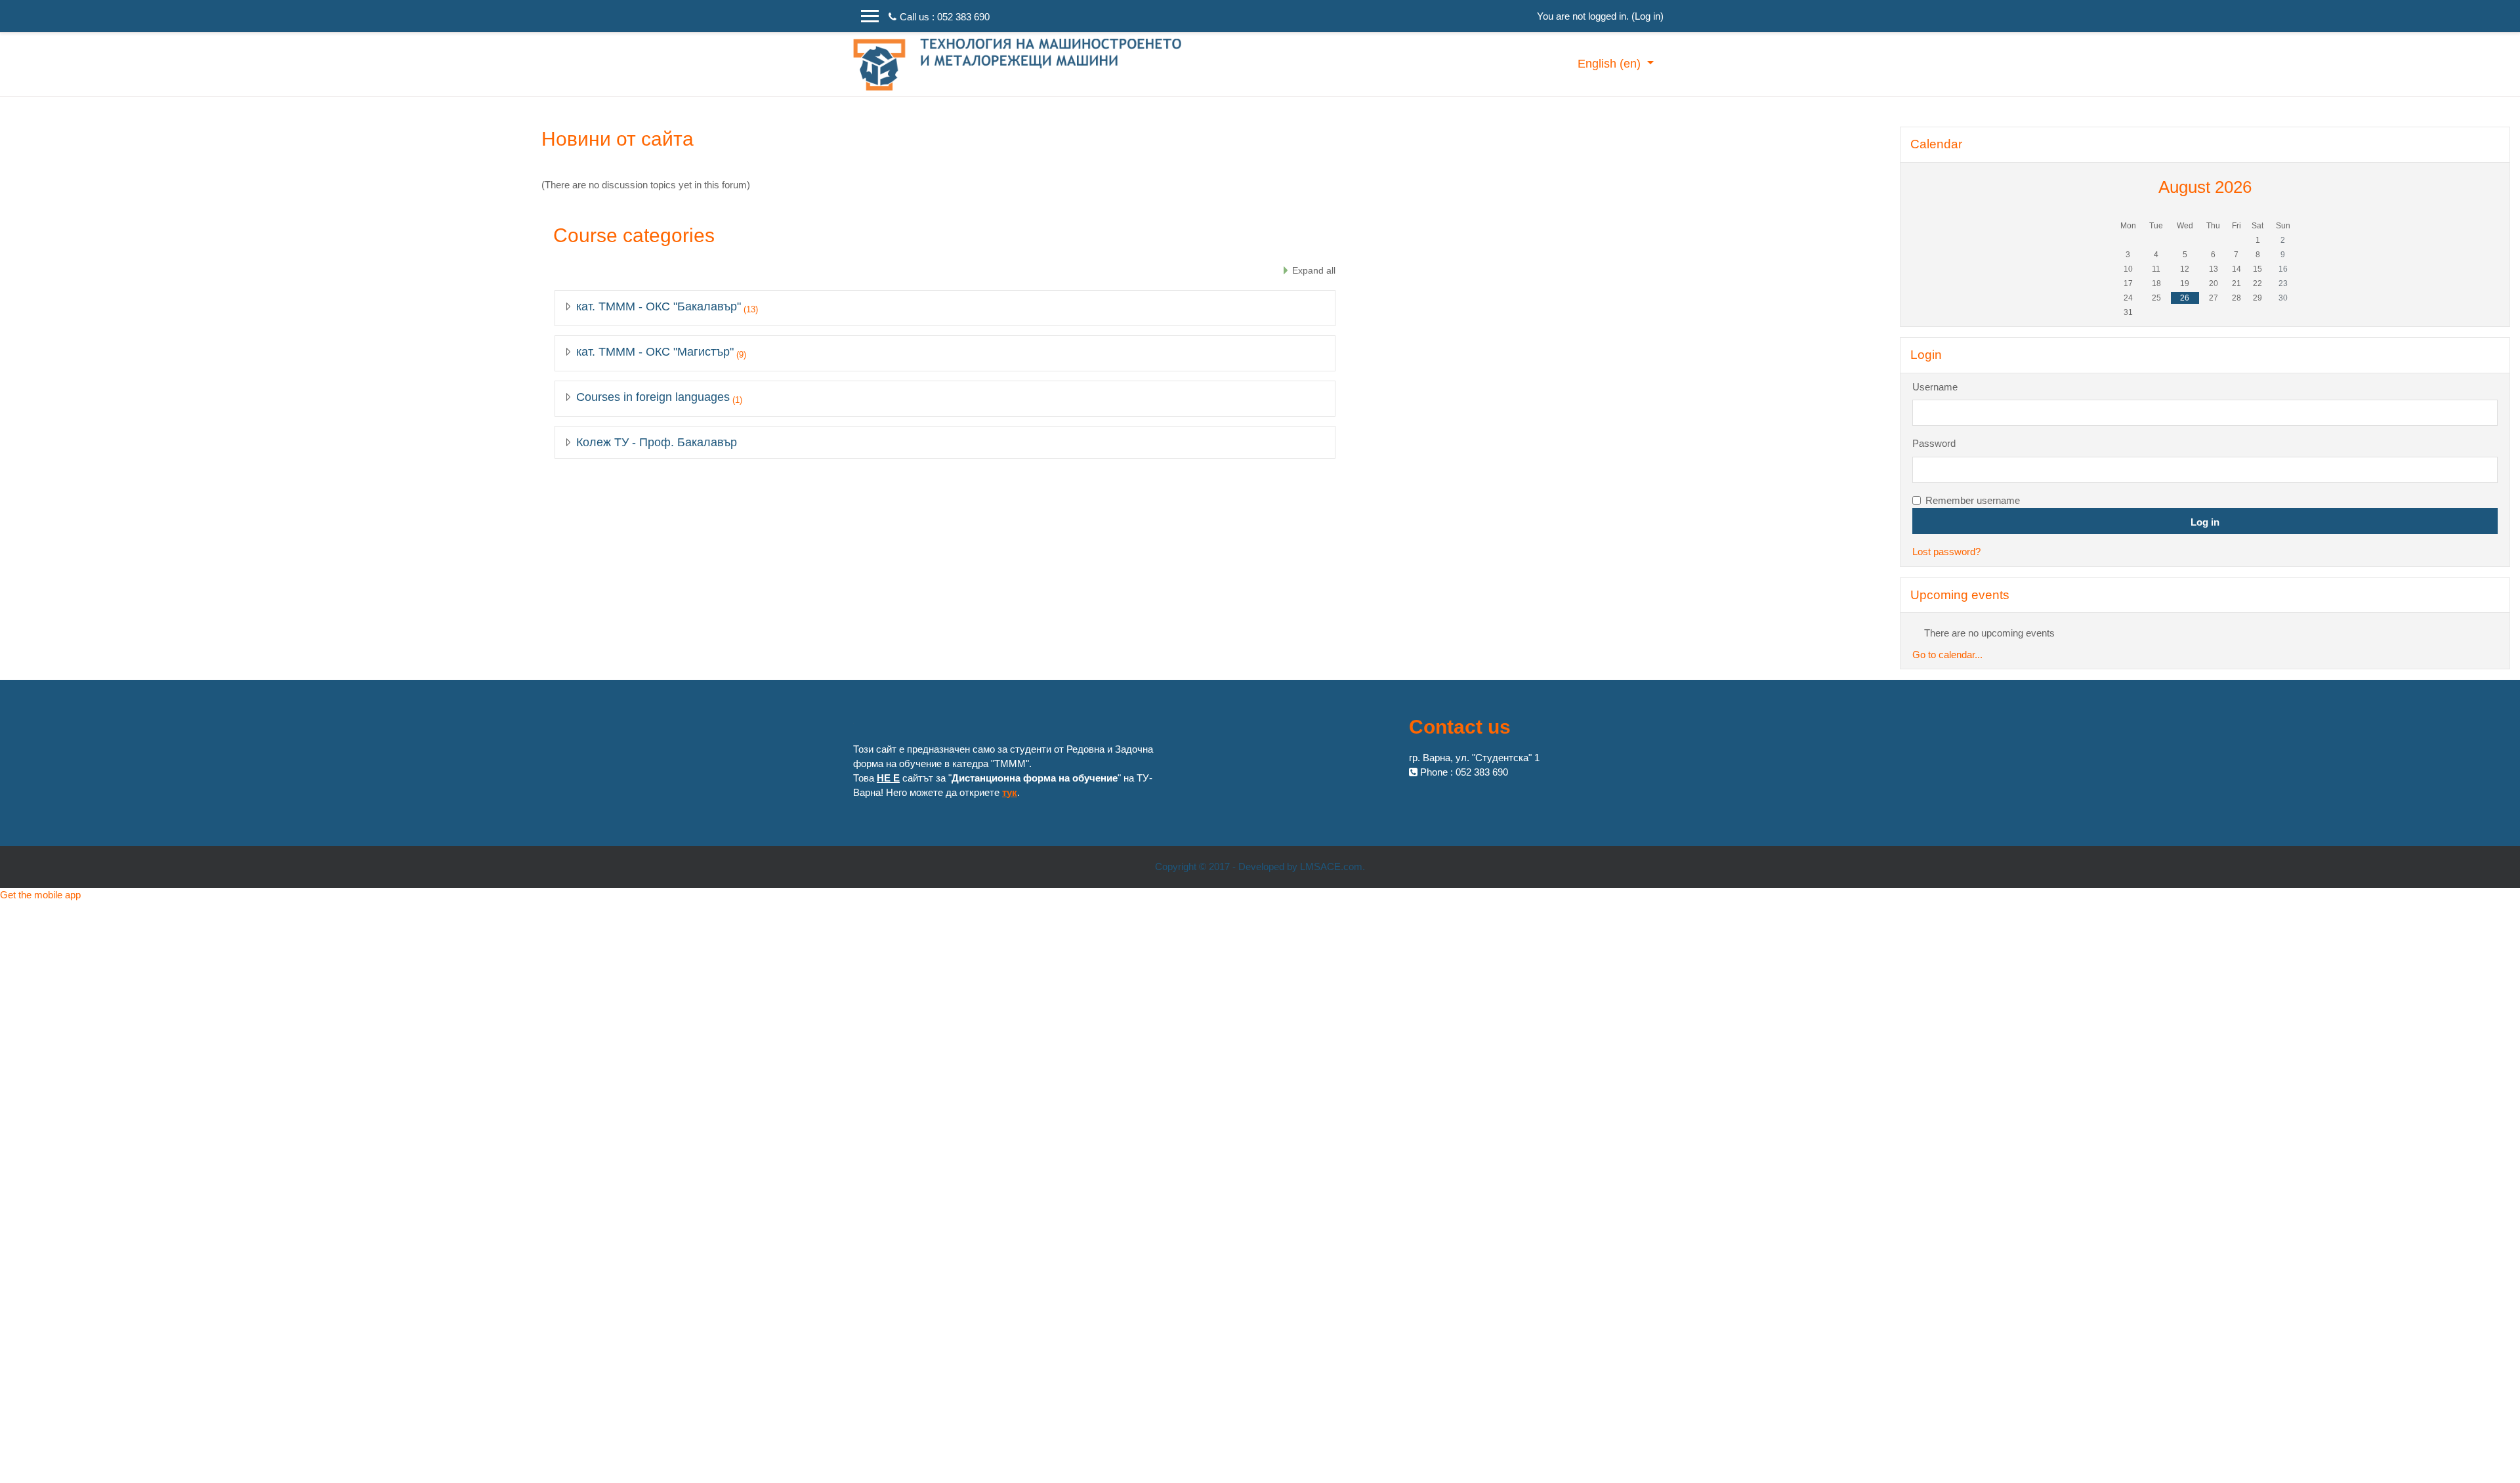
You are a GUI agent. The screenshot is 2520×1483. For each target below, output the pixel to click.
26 (2185, 298)
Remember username (1973, 500)
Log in (1648, 16)
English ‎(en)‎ (1611, 64)
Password (1934, 443)
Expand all (1314, 270)
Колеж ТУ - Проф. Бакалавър (657, 442)
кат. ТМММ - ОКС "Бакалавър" (659, 306)
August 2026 (2205, 187)
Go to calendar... (1947, 655)
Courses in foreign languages (653, 397)
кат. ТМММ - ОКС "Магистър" (655, 352)
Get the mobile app (40, 895)
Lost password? (1946, 552)
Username (1935, 387)
